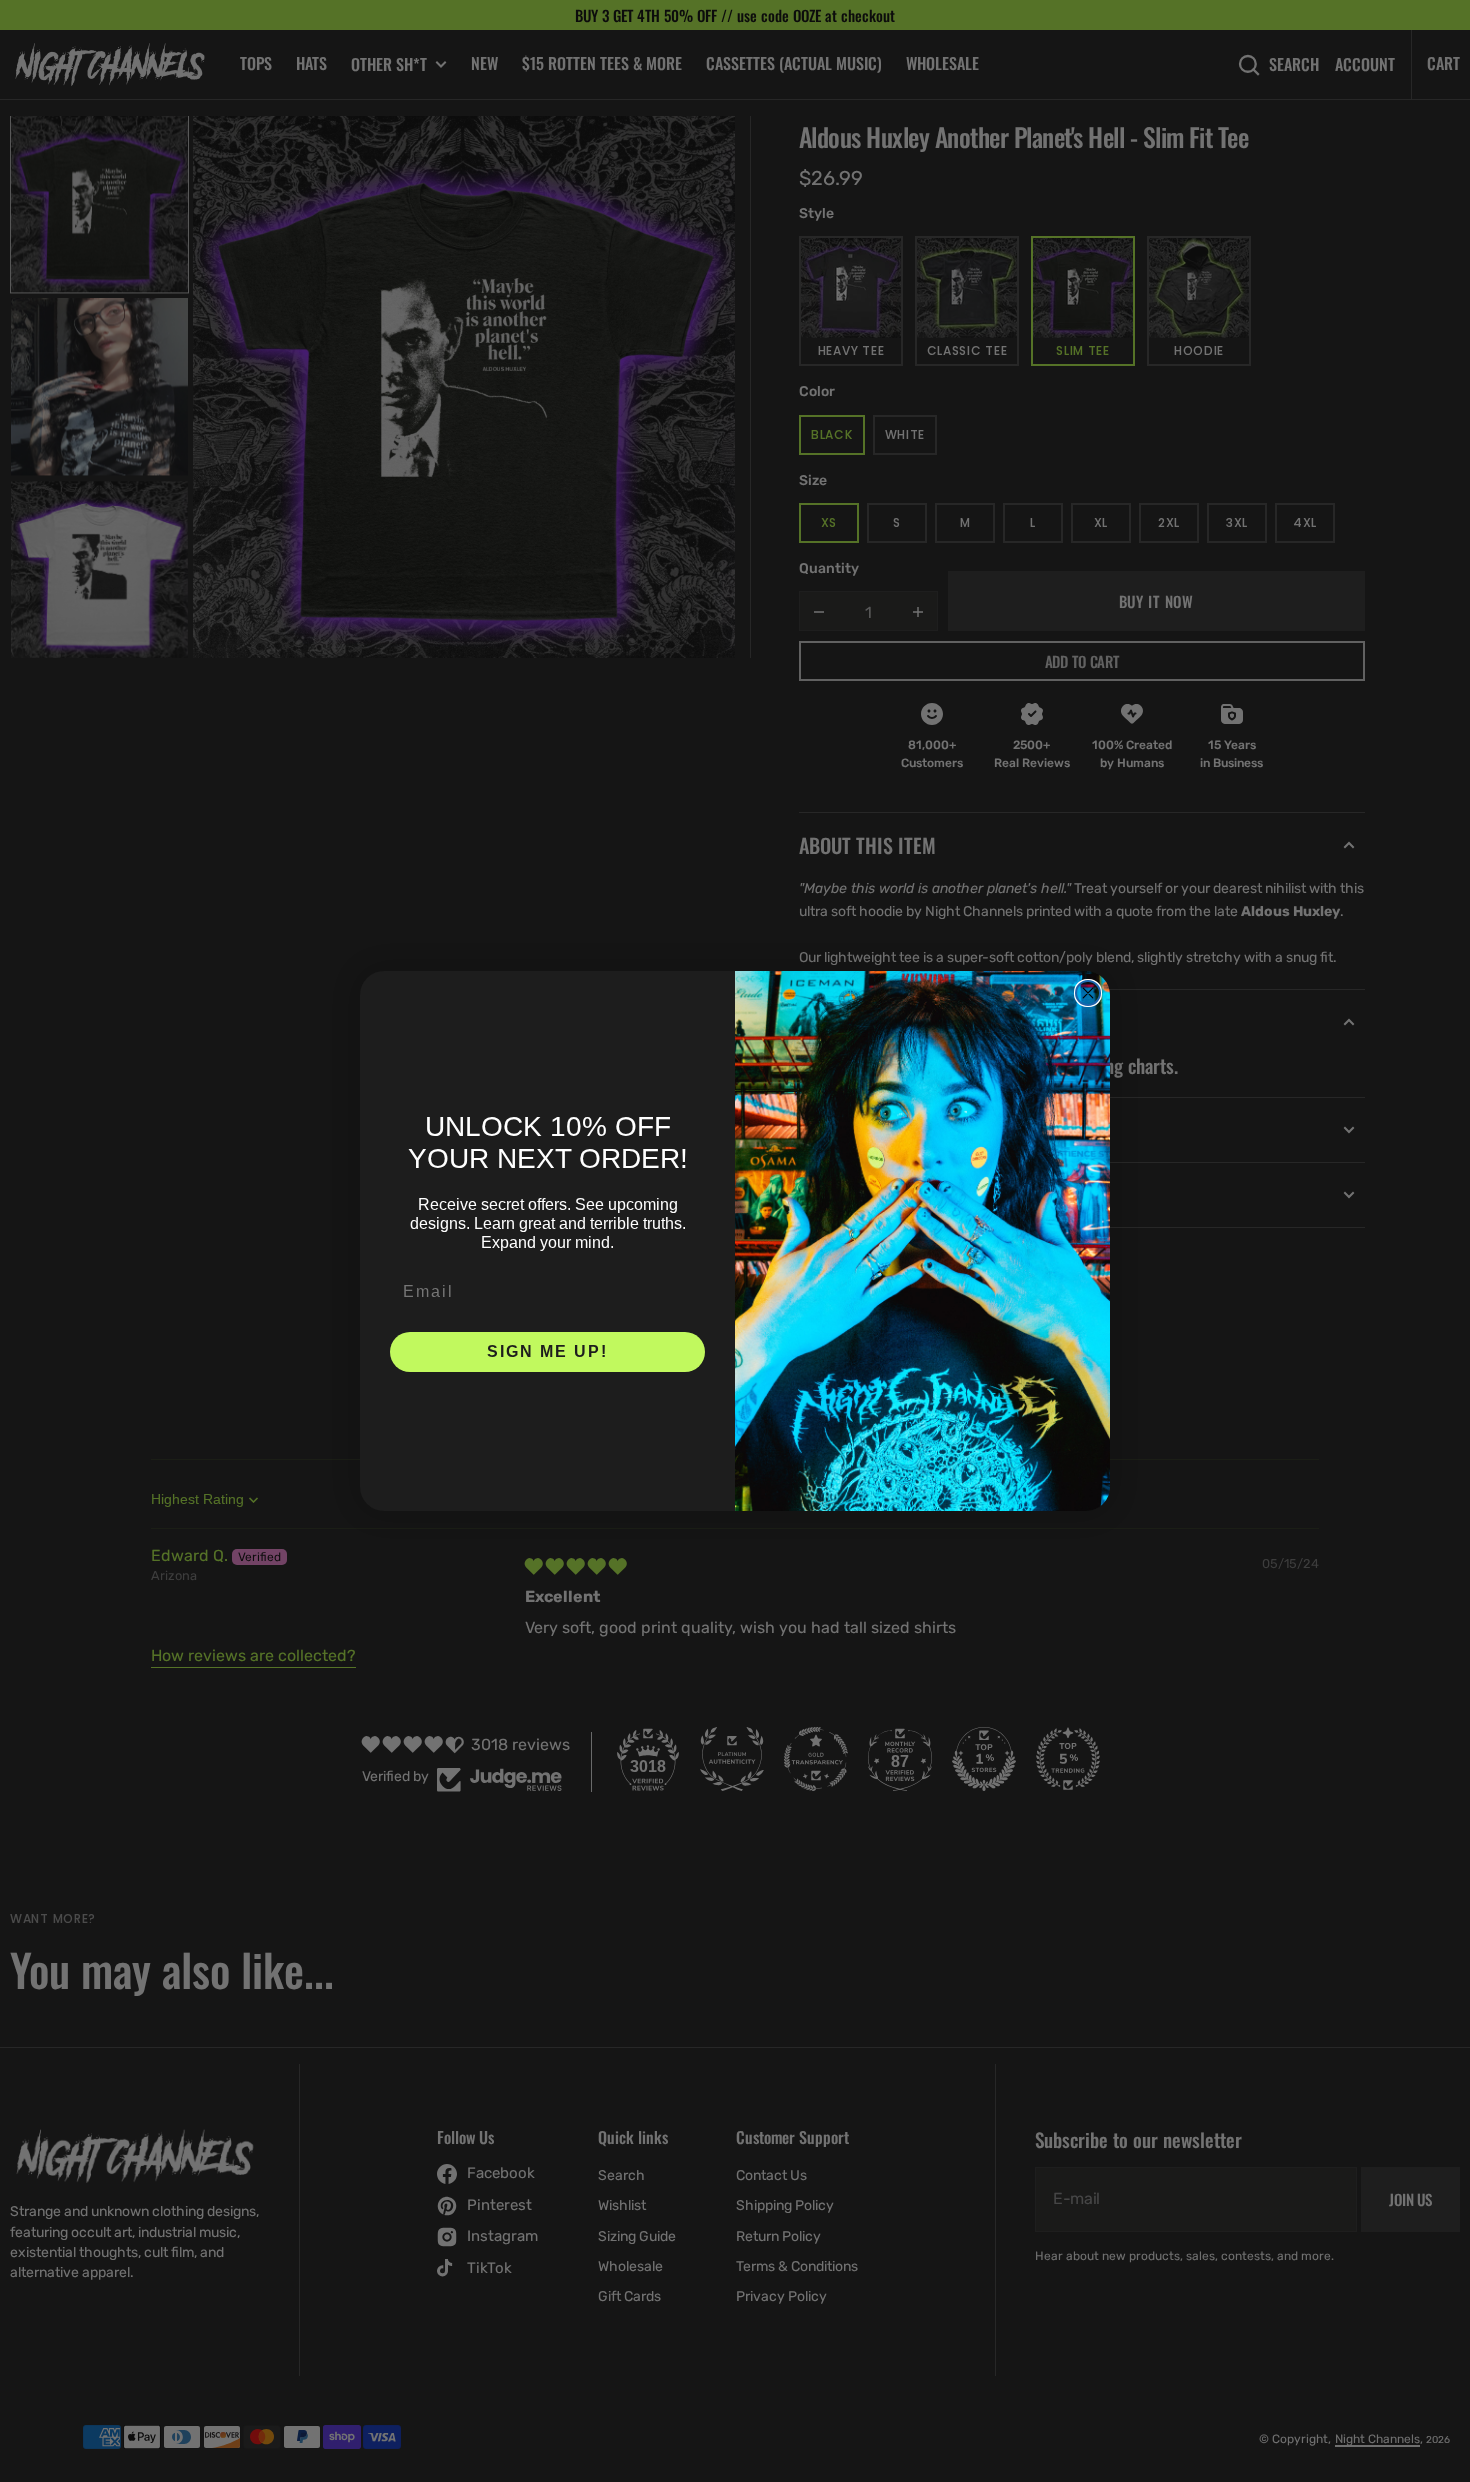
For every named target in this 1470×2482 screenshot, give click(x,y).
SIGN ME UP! (547, 1351)
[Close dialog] (1088, 993)
